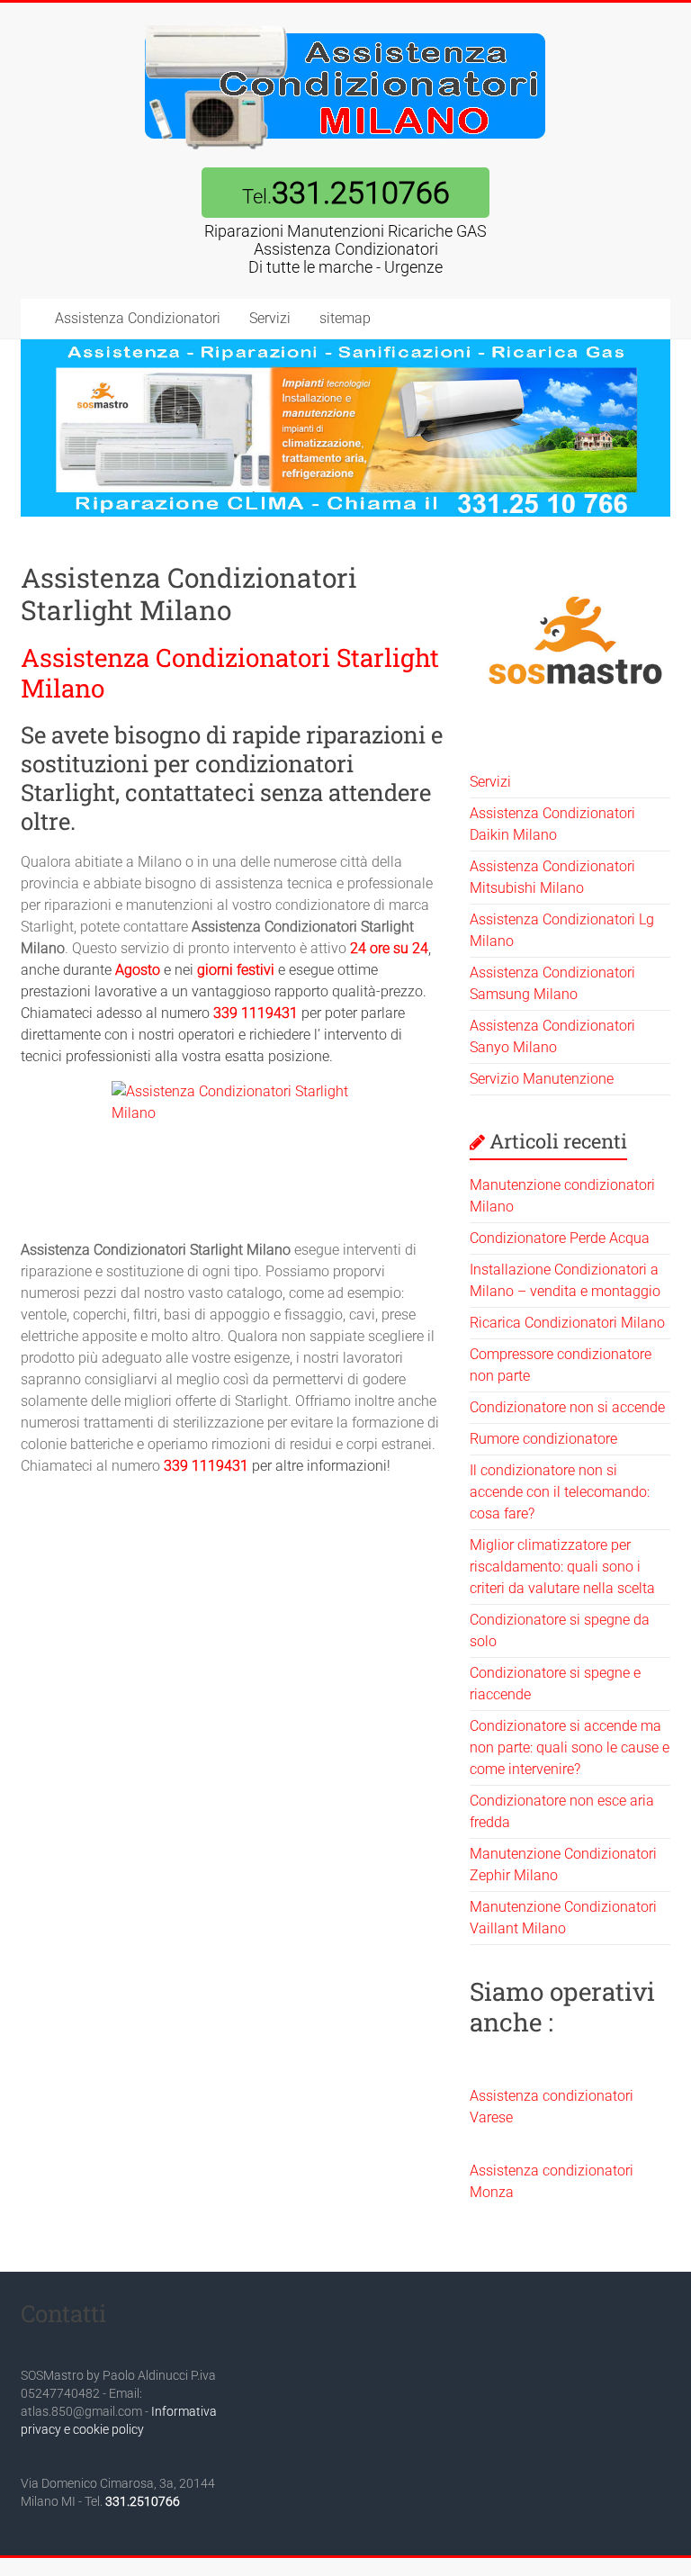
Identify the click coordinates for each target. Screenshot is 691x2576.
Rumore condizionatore (543, 1439)
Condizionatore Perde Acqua (560, 1238)
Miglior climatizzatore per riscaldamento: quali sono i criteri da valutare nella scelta (562, 1567)
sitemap (345, 318)
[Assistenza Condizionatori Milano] (346, 25)
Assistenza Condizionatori (138, 318)
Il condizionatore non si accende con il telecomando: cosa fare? (560, 1492)
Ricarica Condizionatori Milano (567, 1323)
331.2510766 (143, 2501)
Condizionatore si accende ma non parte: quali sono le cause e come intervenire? (570, 1747)
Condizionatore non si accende (567, 1407)
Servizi (270, 318)
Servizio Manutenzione (542, 1079)
